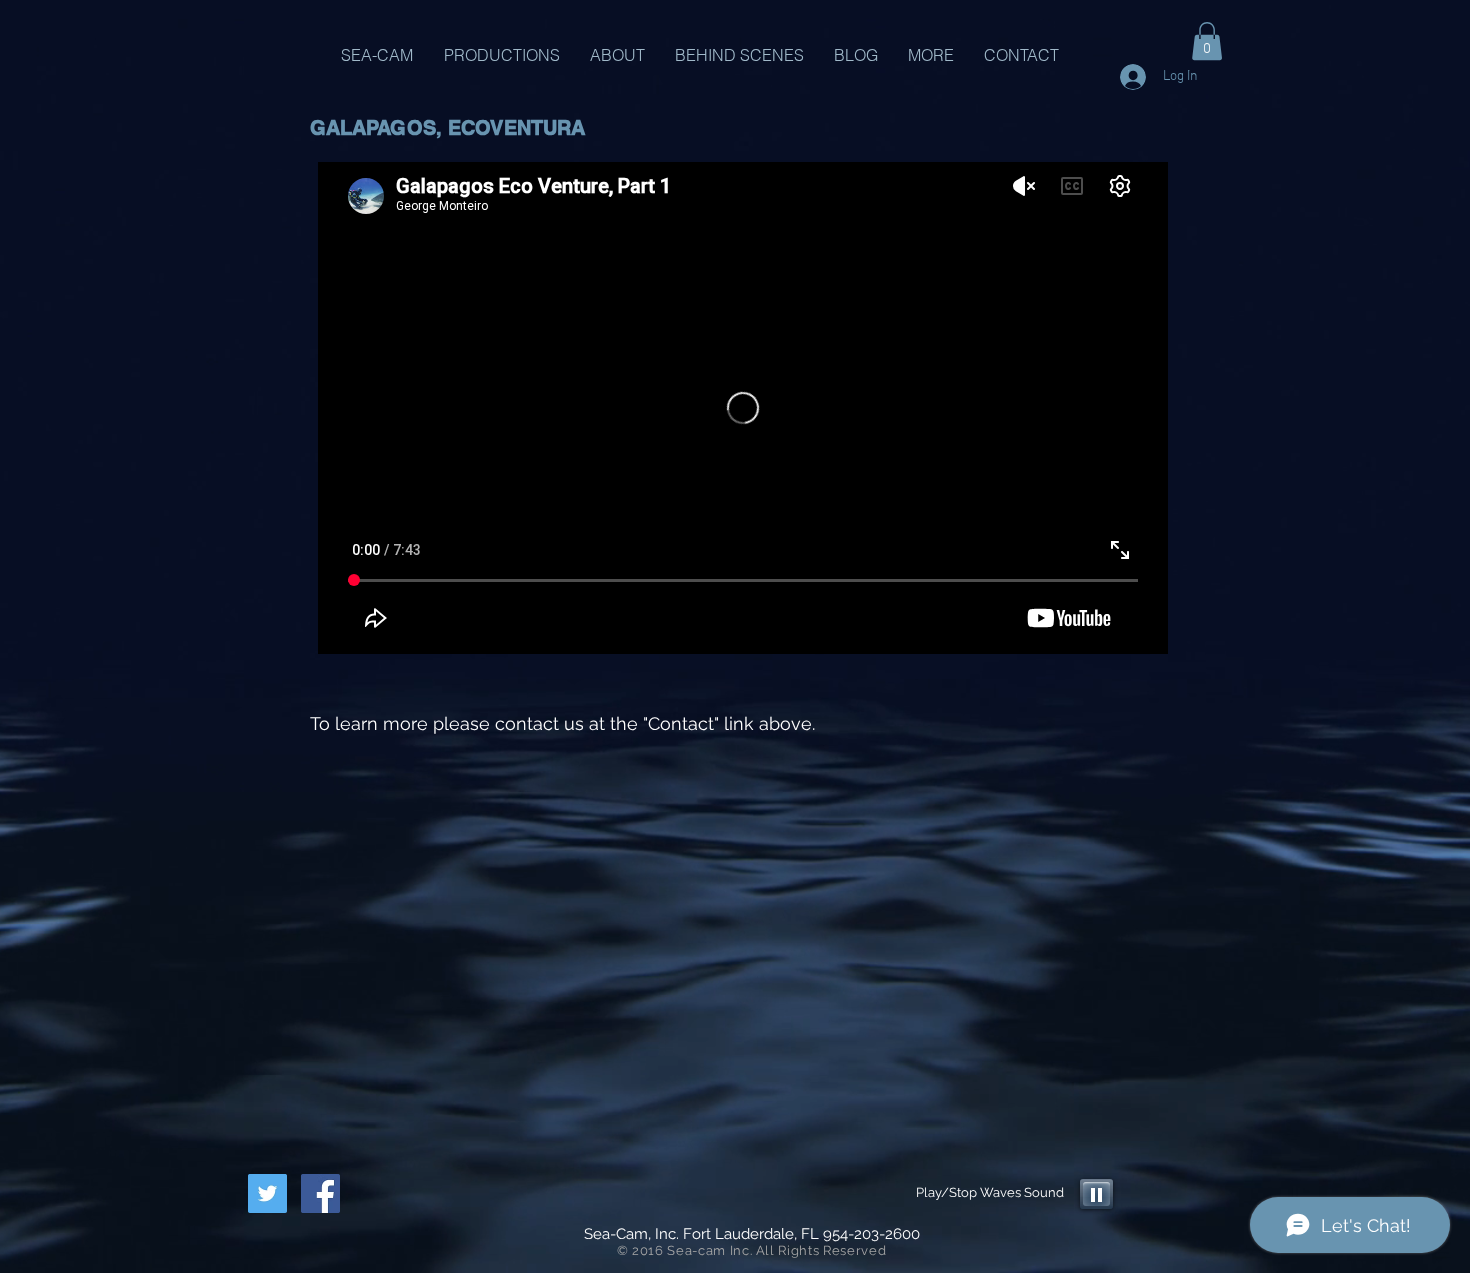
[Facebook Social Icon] (320, 1193)
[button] (1207, 41)
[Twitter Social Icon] (267, 1193)
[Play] (1096, 1194)
